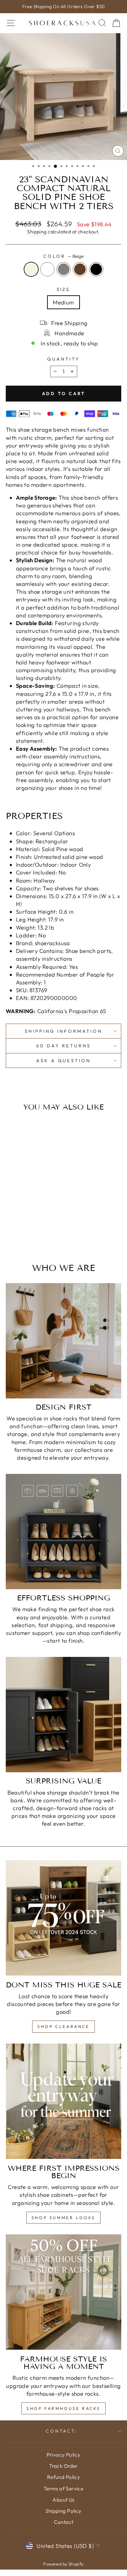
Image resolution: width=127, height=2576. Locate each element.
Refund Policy (63, 2477)
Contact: (62, 2431)
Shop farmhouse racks (63, 2408)
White (47, 269)
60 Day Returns (64, 1046)
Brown (80, 269)
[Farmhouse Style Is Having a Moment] (63, 2292)
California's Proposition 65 (56, 1011)
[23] (12, 1233)
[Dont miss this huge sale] (63, 1918)
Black (96, 269)
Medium (63, 302)
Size (64, 289)
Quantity (63, 359)
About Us (63, 2500)
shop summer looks (63, 2218)
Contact (64, 2522)
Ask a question (64, 1061)
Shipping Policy (63, 2511)
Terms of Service (64, 2489)
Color (63, 256)
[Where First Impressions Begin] (63, 2101)
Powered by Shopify (63, 2564)
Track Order (63, 2466)
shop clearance (63, 2026)
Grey (64, 269)
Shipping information (63, 1031)
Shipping (37, 232)
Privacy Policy (64, 2455)
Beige (31, 269)
